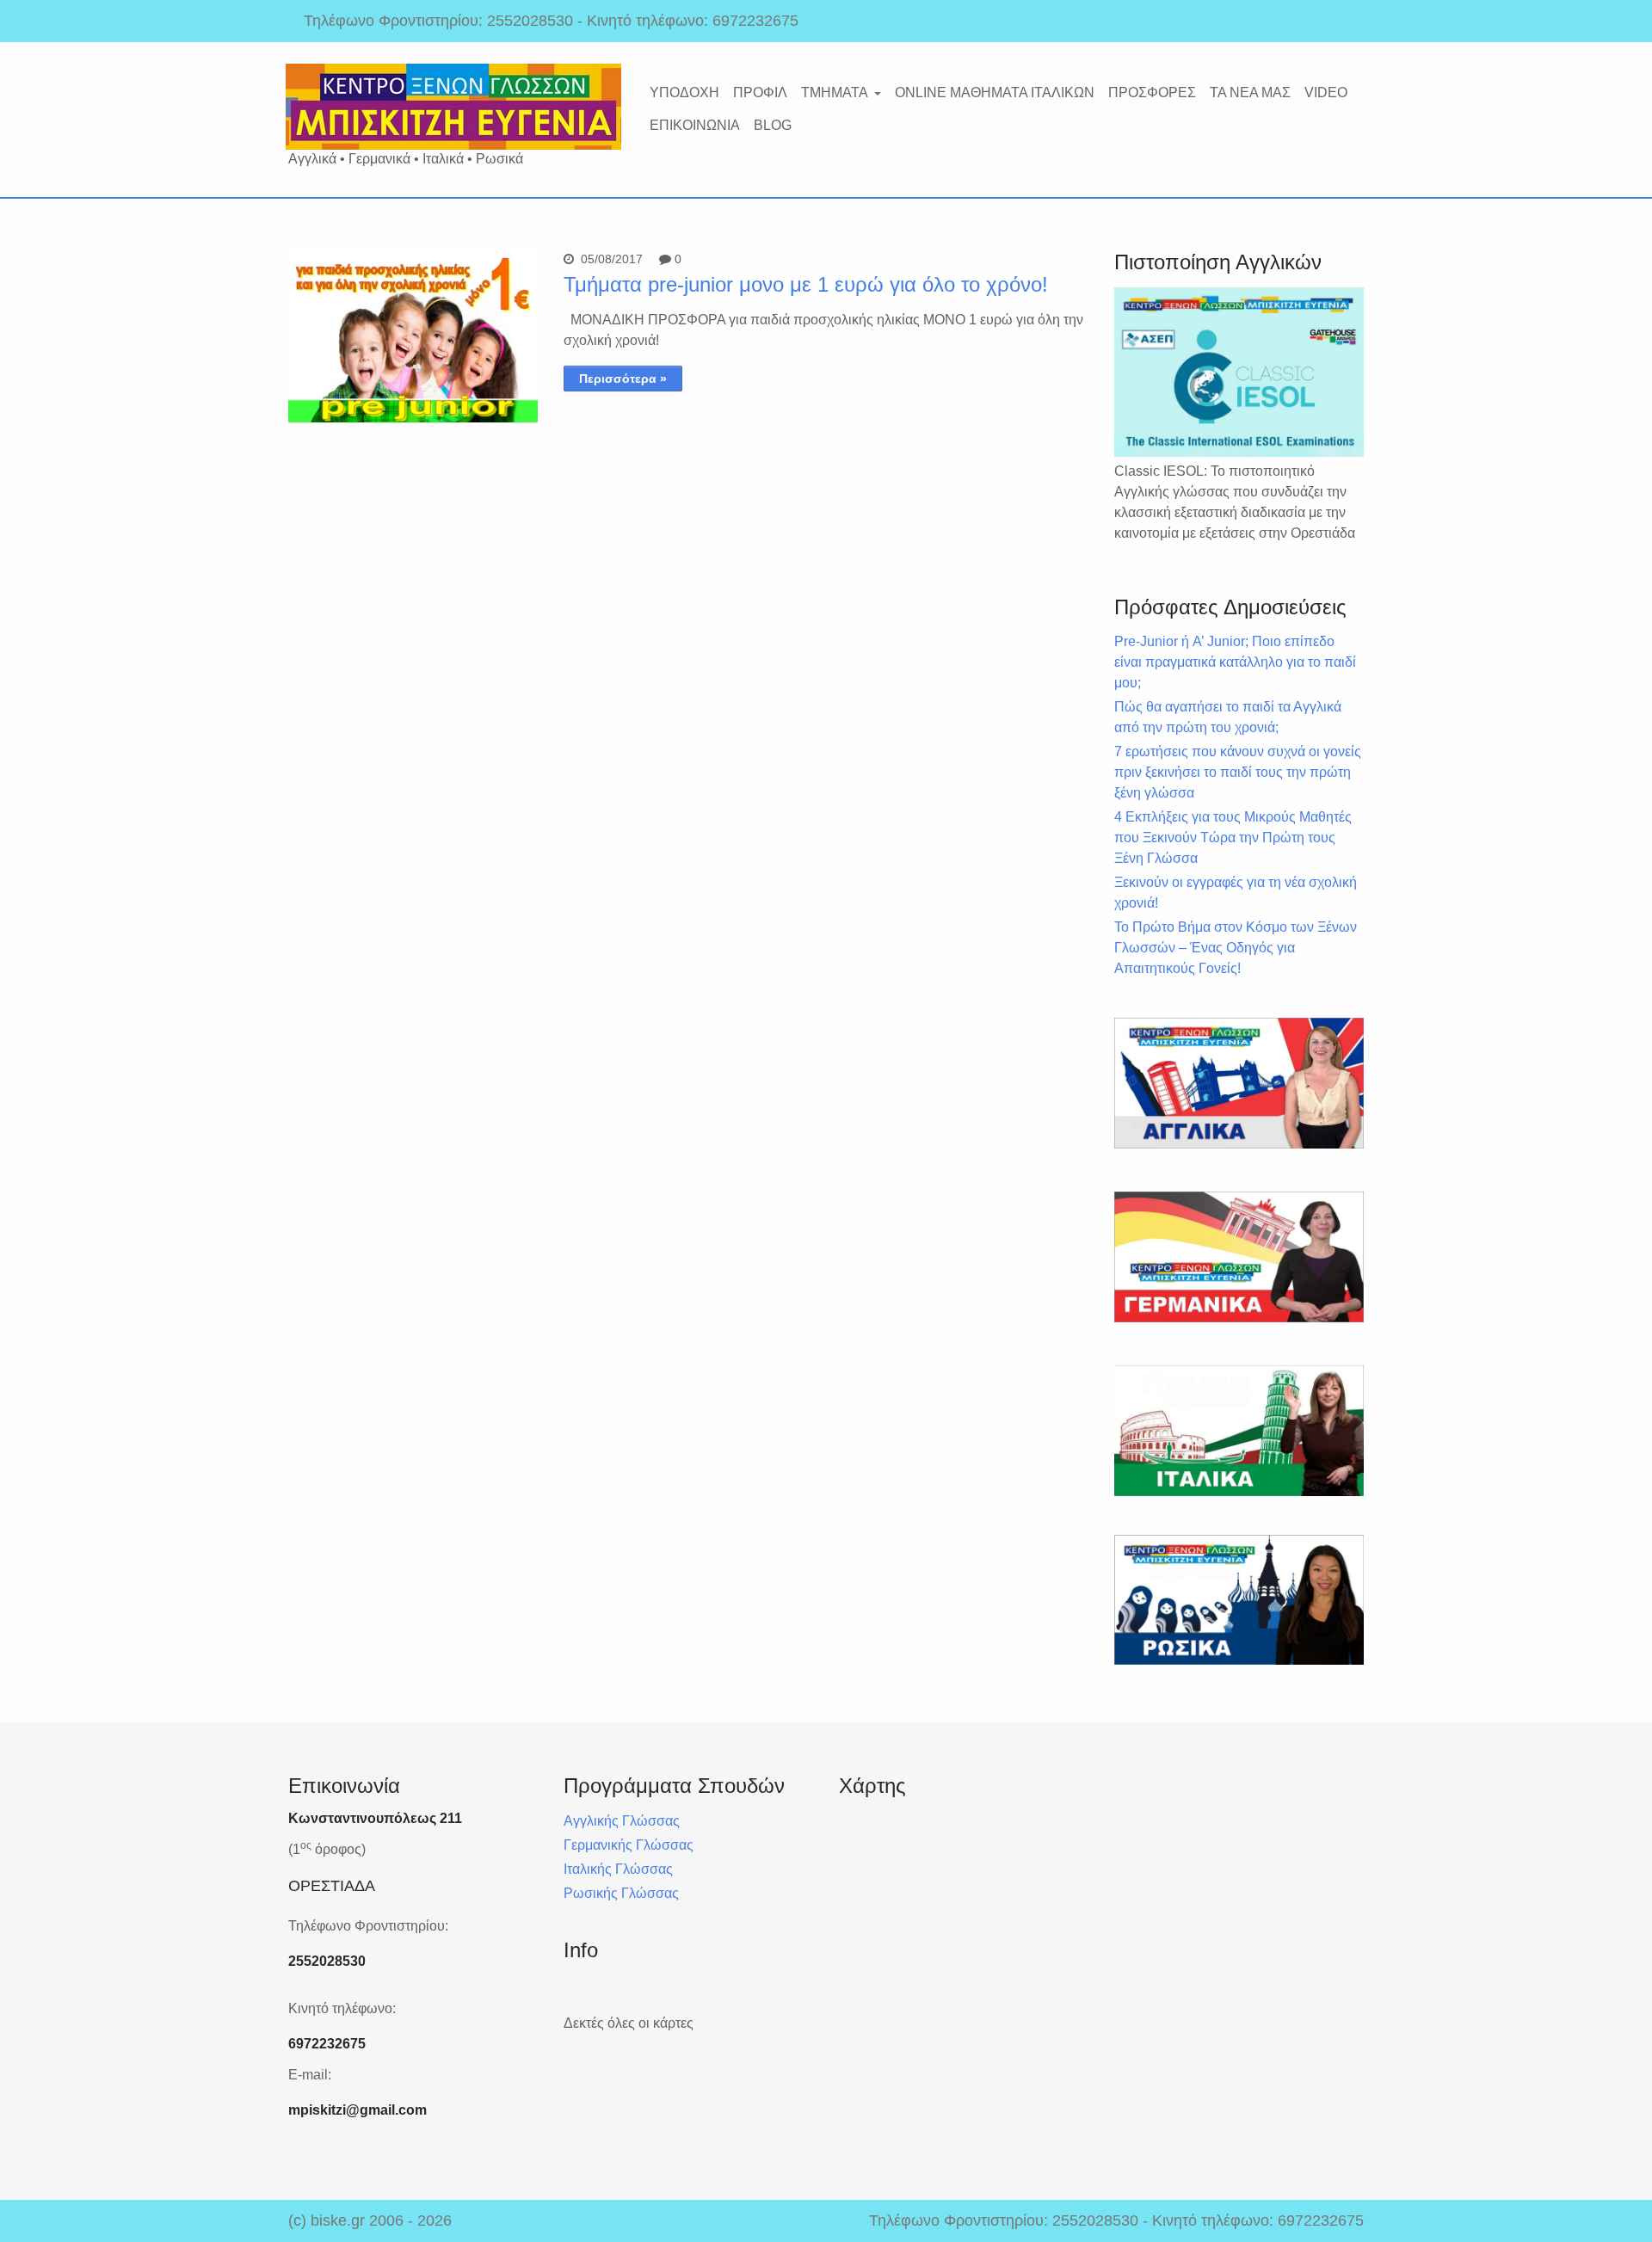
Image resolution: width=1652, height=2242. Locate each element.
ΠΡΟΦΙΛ (760, 92)
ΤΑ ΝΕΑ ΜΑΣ (1250, 92)
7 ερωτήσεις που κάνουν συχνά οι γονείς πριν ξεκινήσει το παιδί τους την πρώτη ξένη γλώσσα (1238, 772)
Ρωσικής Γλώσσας (621, 1893)
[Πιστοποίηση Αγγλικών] (1239, 372)
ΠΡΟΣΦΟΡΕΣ (1152, 92)
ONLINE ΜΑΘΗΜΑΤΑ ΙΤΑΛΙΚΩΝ (995, 92)
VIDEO (1326, 92)
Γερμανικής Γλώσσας (629, 1845)
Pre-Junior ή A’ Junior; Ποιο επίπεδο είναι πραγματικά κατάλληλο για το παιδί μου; (1235, 662)
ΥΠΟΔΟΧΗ (684, 92)
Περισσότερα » (623, 379)
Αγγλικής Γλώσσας (622, 1821)
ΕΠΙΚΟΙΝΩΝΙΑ (695, 125)
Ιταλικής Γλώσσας (618, 1869)
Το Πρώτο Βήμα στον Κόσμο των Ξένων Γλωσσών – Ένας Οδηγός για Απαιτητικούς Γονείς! (1236, 948)
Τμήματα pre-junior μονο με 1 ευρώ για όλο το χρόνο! (806, 284)
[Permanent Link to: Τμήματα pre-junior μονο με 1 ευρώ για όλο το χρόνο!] (413, 418)
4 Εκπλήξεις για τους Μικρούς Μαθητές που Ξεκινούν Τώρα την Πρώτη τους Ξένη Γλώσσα (1233, 838)
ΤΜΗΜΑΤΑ (835, 92)
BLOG (773, 125)
